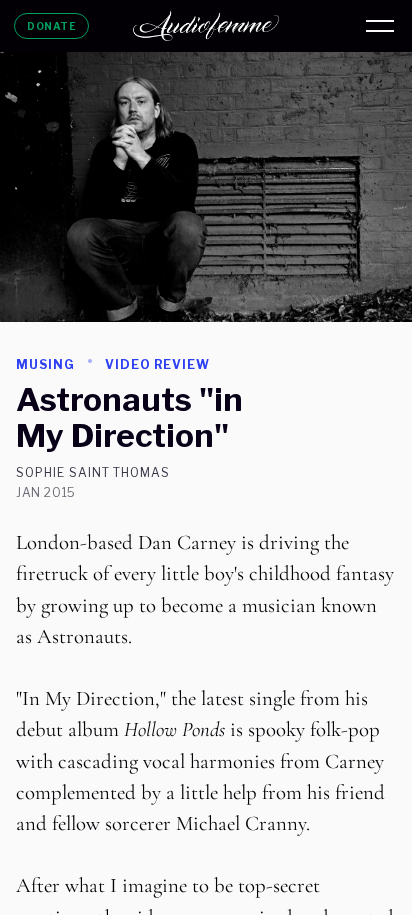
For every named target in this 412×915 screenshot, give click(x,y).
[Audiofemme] (206, 26)
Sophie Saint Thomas (93, 473)
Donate (51, 26)
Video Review (158, 364)
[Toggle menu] (380, 26)
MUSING (45, 364)
